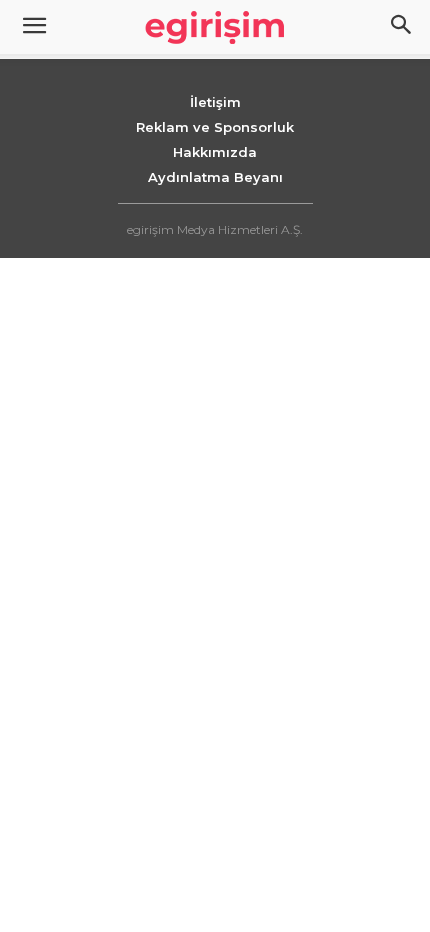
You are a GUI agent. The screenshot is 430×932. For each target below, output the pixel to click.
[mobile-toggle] (34, 27)
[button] (402, 27)
